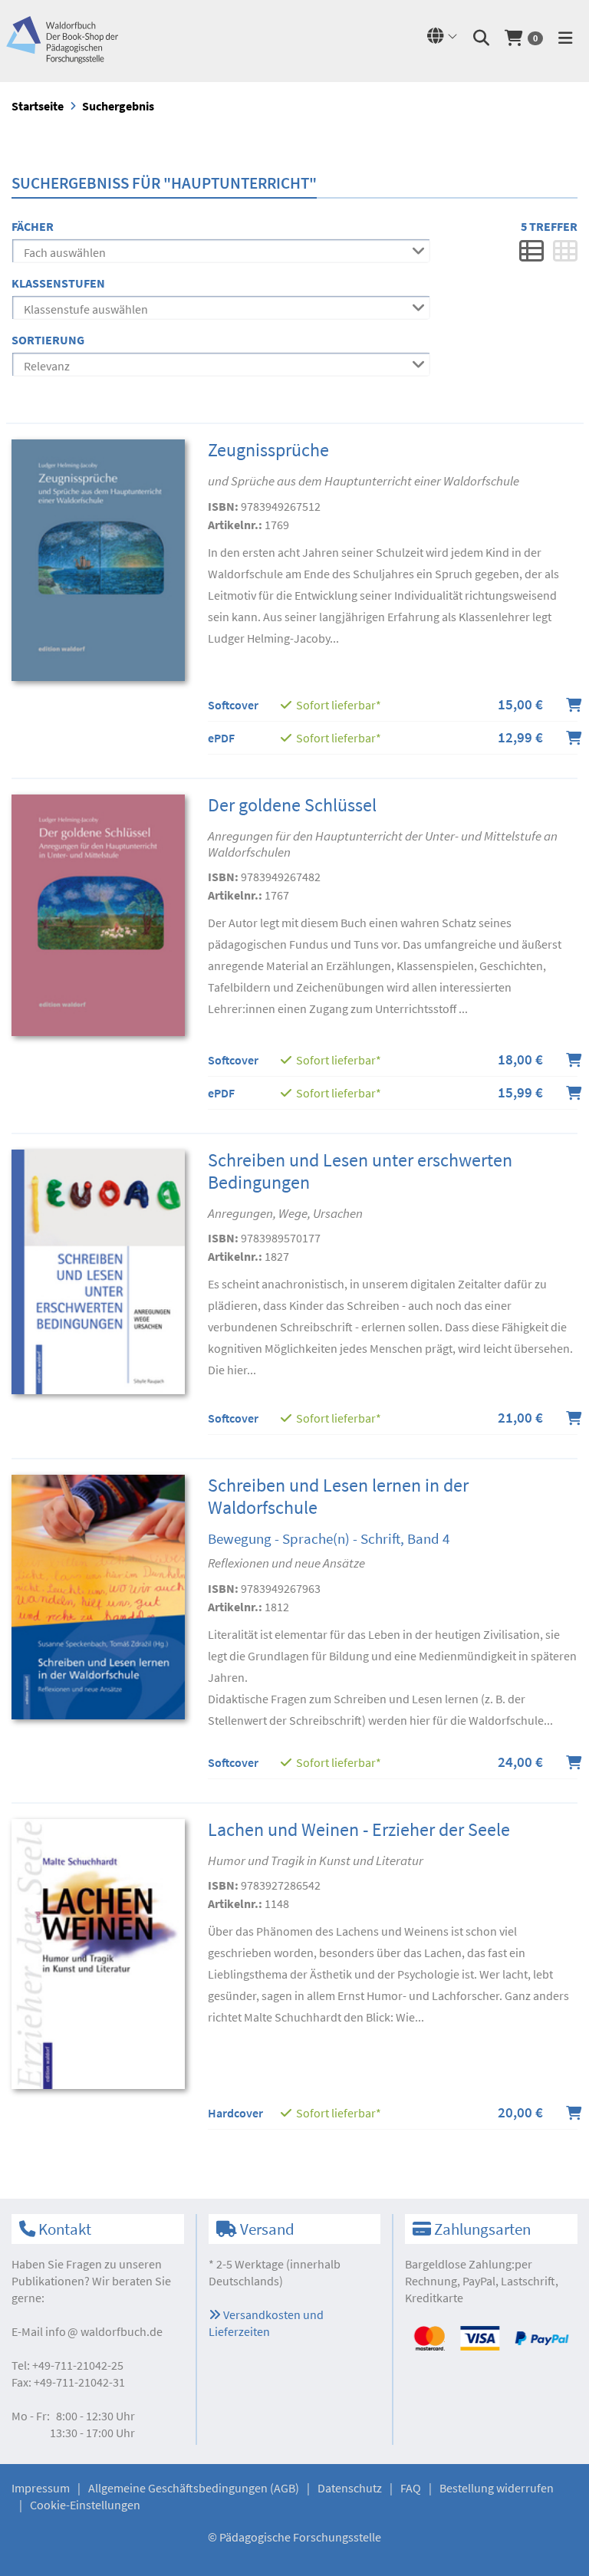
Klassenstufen (58, 283)
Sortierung (48, 340)
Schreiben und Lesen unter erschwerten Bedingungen (360, 1171)
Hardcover (235, 2113)
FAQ (411, 2488)
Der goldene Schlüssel (292, 805)
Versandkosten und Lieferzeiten (266, 2323)
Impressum (41, 2488)
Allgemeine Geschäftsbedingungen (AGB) (194, 2488)
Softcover (233, 705)
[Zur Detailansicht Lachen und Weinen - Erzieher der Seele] (98, 1953)
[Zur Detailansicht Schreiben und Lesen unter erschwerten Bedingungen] (98, 1270)
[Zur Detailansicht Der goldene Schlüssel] (98, 913)
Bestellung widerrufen (497, 2488)
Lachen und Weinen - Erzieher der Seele (359, 1829)
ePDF (221, 738)
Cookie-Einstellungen (85, 2505)
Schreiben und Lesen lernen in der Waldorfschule (338, 1496)
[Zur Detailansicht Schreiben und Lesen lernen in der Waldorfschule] (98, 1596)
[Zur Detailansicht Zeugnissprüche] (98, 558)
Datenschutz (350, 2488)
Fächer (33, 226)
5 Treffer (549, 226)
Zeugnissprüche (268, 450)
